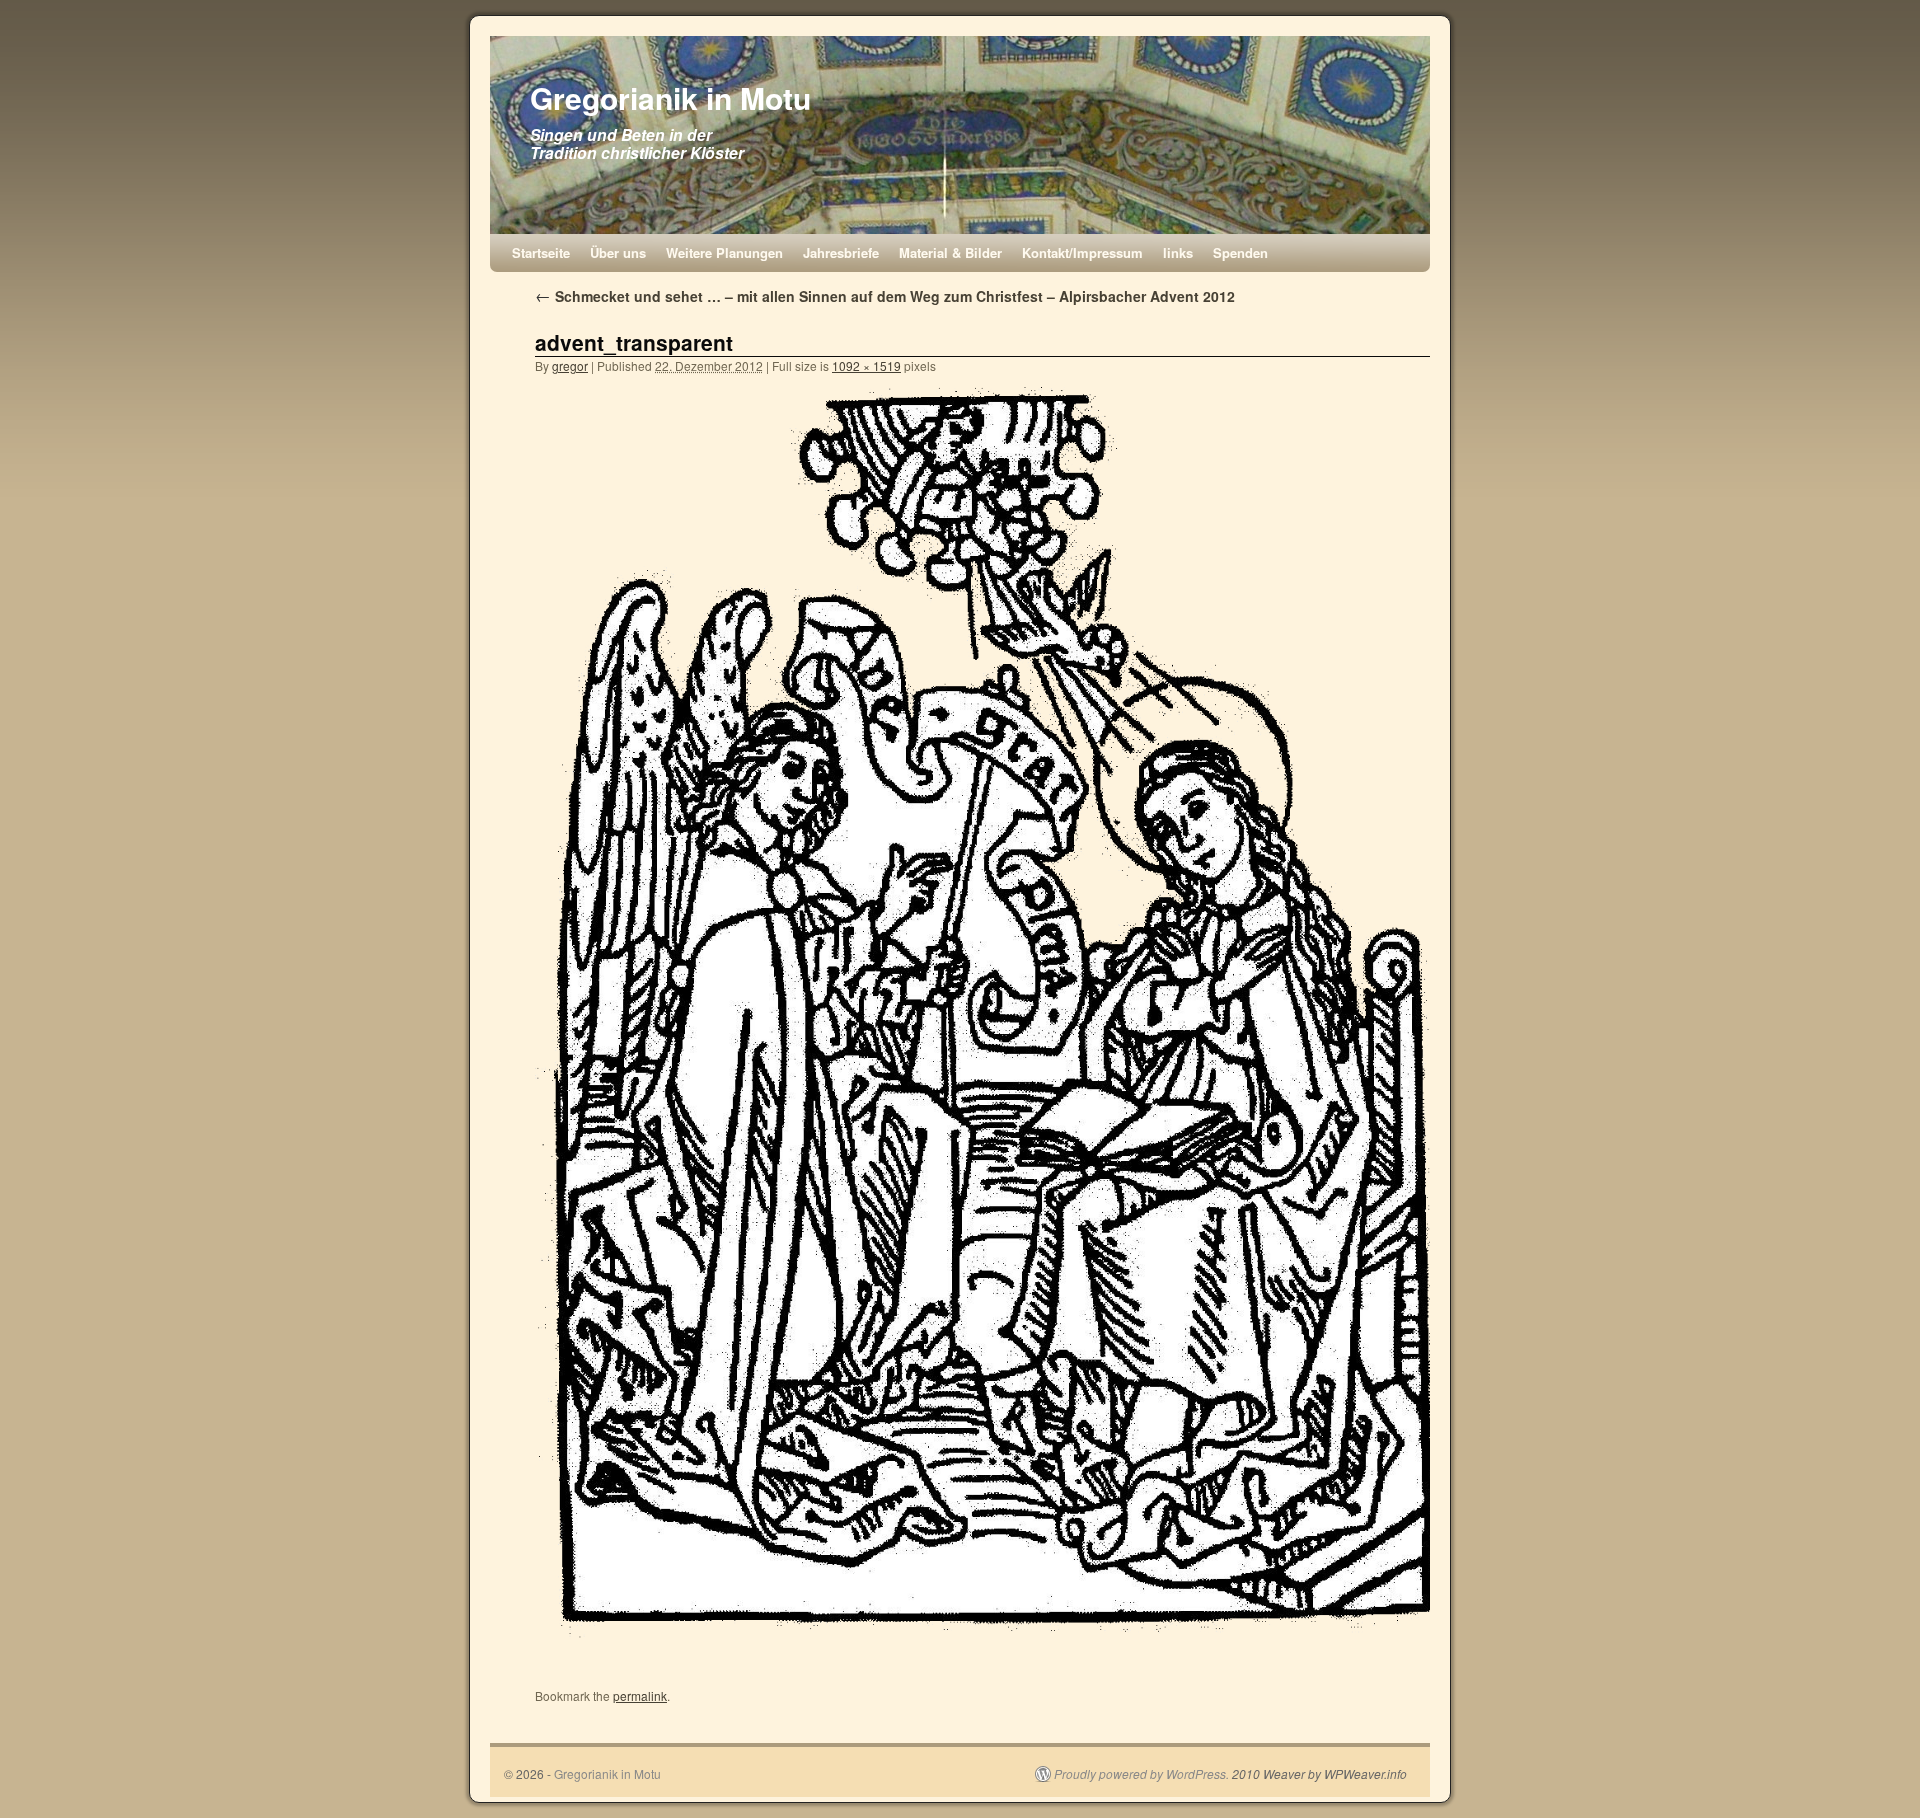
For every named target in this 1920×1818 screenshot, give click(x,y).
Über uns (618, 252)
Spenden (1240, 252)
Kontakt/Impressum (1082, 252)
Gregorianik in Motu (670, 97)
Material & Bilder (950, 252)
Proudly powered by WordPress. (1141, 1774)
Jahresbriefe (841, 252)
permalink (640, 1695)
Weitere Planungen (724, 252)
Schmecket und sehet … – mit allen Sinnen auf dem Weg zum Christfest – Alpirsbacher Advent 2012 (885, 296)
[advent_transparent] (985, 1013)
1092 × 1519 (866, 365)
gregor (570, 365)
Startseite (541, 252)
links (1178, 252)
